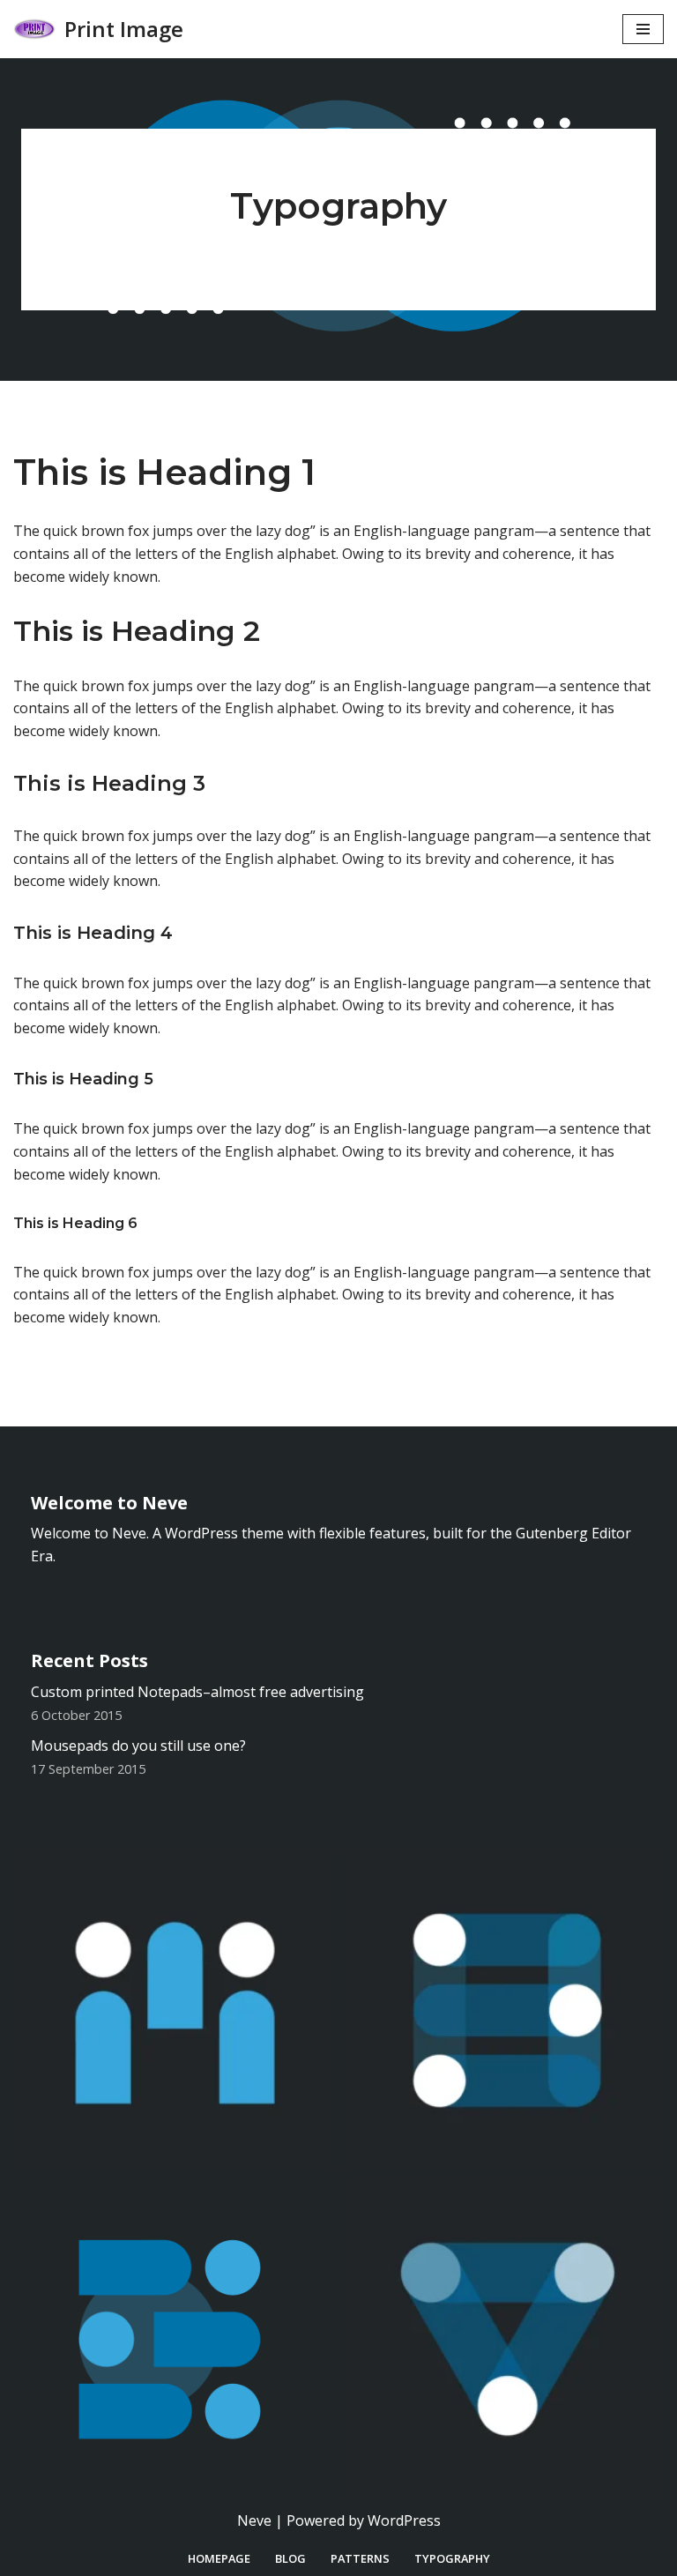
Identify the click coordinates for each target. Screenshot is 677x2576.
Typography (452, 2558)
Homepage (219, 2558)
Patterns (360, 2558)
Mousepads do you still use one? (138, 1746)
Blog (290, 2558)
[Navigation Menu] (643, 29)
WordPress (404, 2520)
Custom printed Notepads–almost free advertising (197, 1692)
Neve (254, 2520)
